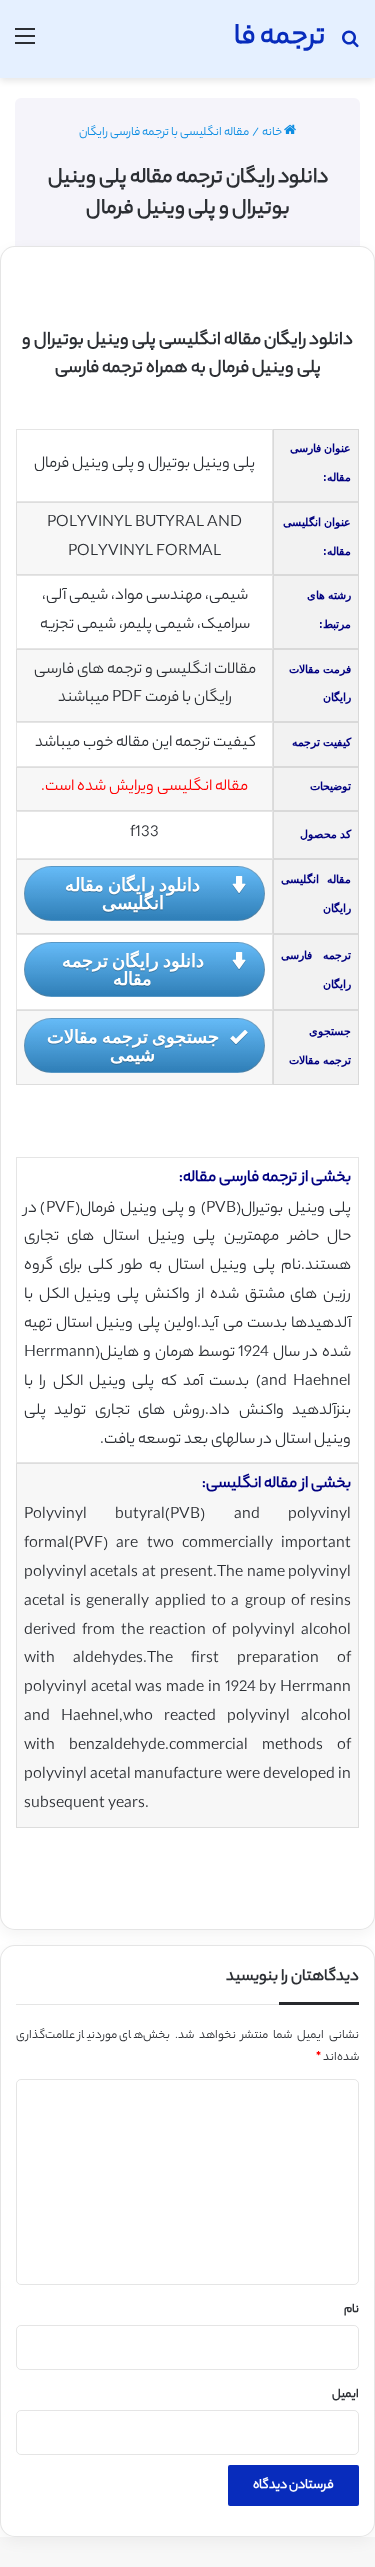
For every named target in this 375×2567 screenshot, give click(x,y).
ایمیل (345, 2395)
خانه (273, 133)
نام (351, 2310)
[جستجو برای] (350, 46)
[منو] (25, 46)
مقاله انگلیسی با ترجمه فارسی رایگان (164, 133)
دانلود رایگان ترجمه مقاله (133, 969)
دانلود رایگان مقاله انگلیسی (132, 893)
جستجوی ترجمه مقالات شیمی (133, 1045)
